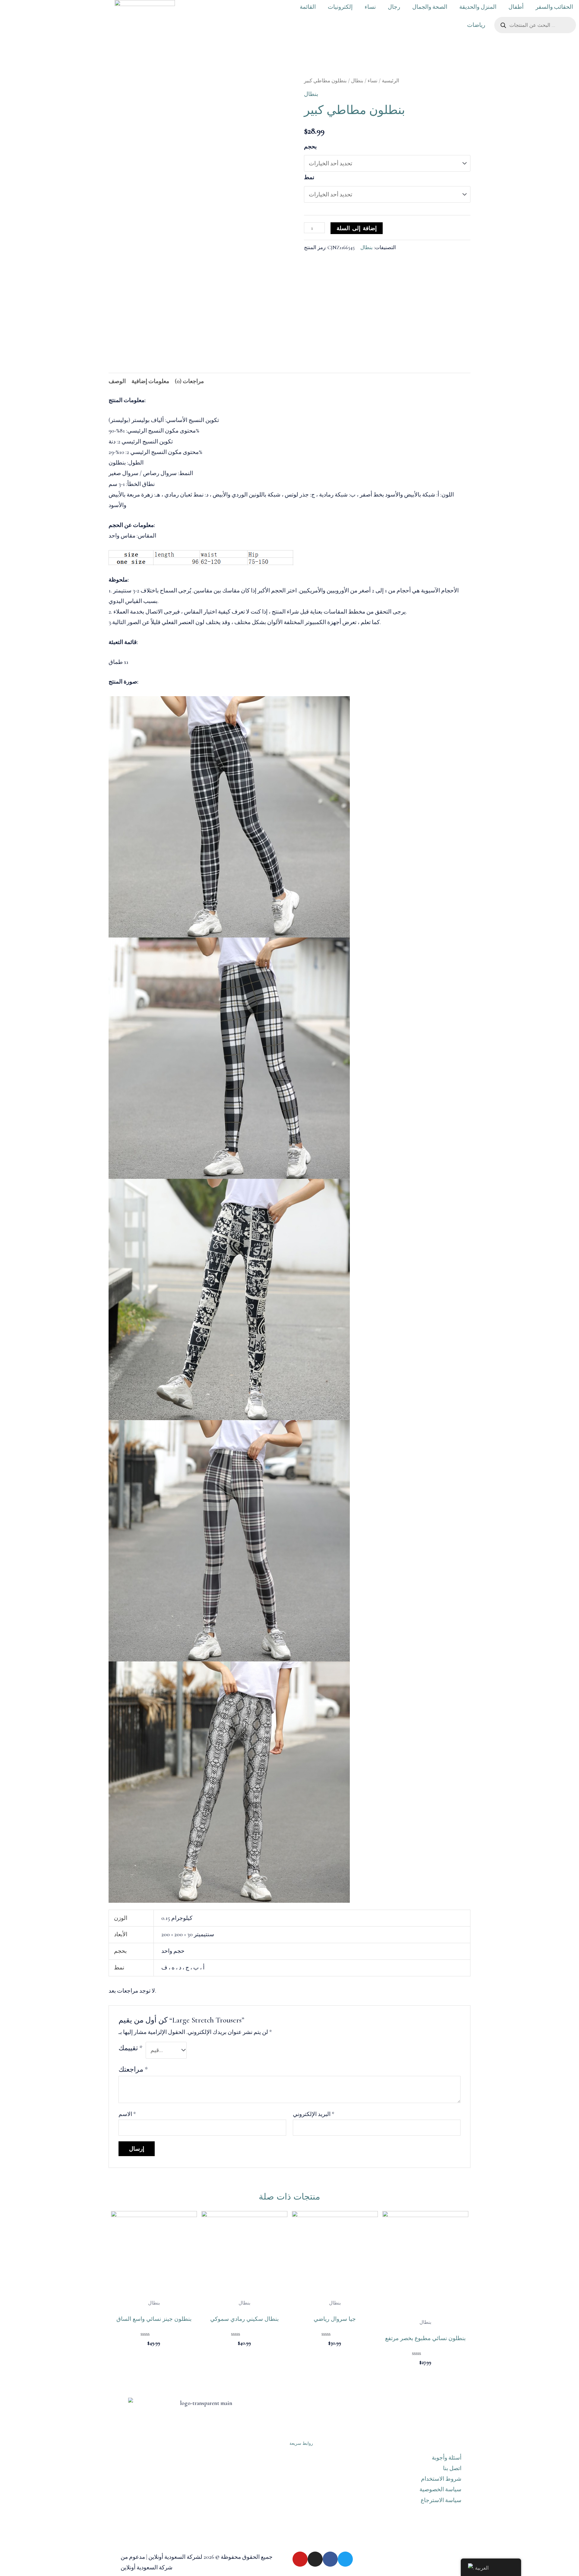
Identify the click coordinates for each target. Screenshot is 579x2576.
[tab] (117, 381)
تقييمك (130, 2048)
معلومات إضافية (150, 381)
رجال (394, 7)
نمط (309, 177)
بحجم (310, 146)
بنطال (357, 81)
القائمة (308, 7)
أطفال (516, 7)
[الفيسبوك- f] (330, 2559)
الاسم (127, 2114)
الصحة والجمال (430, 7)
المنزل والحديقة (478, 7)
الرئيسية (391, 81)
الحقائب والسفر (554, 7)
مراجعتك (133, 2070)
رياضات (476, 25)
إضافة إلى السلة (357, 228)
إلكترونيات (340, 7)
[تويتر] (345, 2559)
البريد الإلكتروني (314, 2114)
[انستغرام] (315, 2559)
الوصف (117, 381)
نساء (370, 7)
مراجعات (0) (189, 381)
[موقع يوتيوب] (300, 2559)
